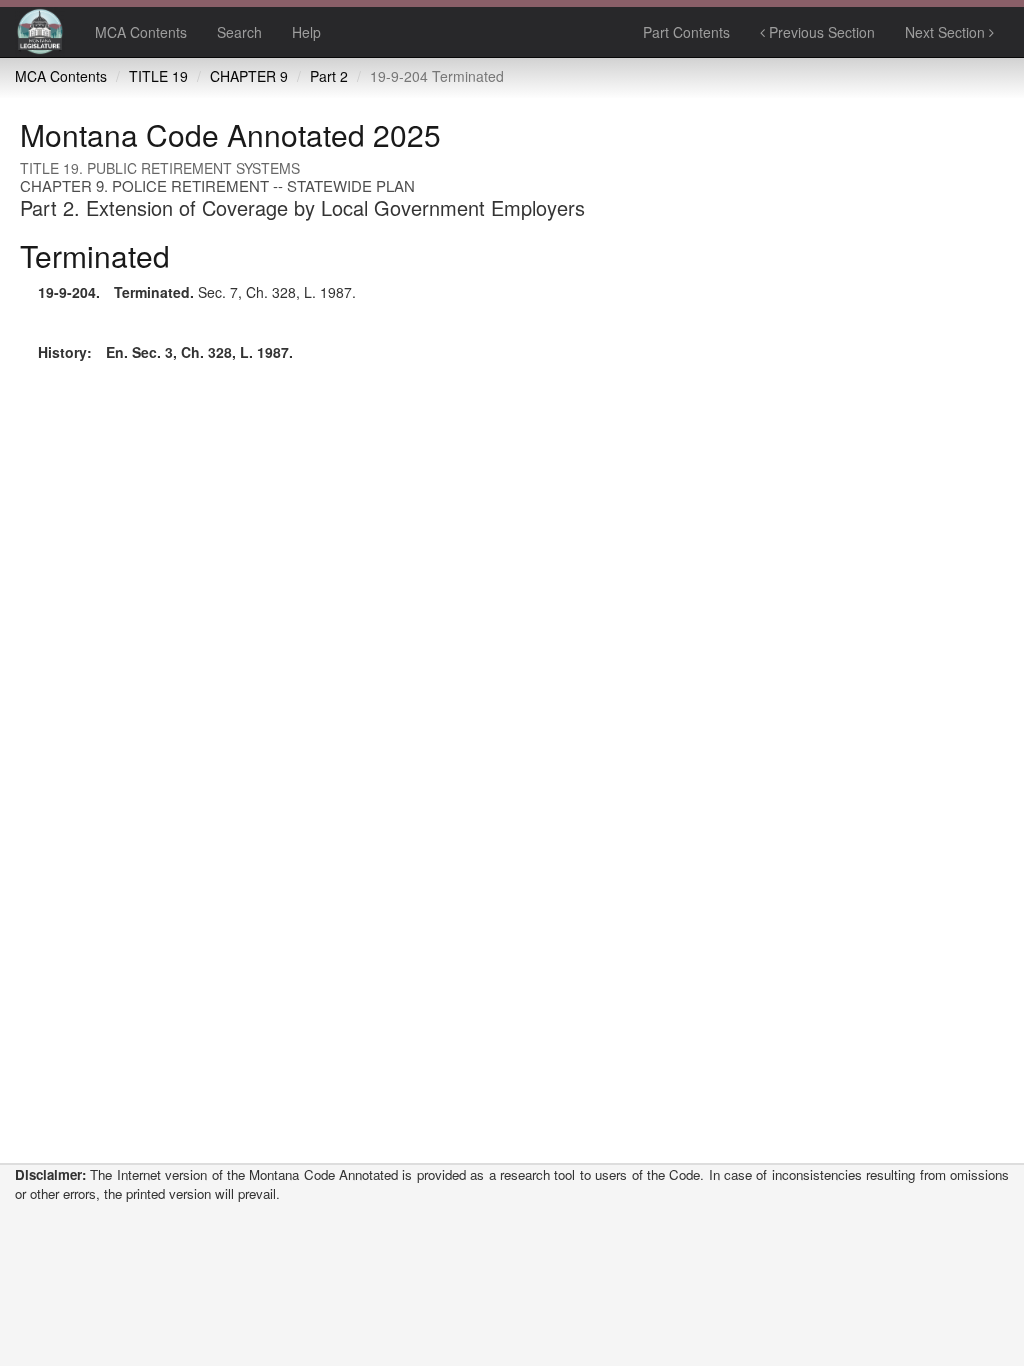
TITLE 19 (158, 76)
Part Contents (686, 32)
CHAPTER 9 (249, 76)
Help (306, 32)
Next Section (947, 32)
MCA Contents (141, 32)
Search (239, 32)
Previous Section (820, 32)
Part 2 (329, 76)
